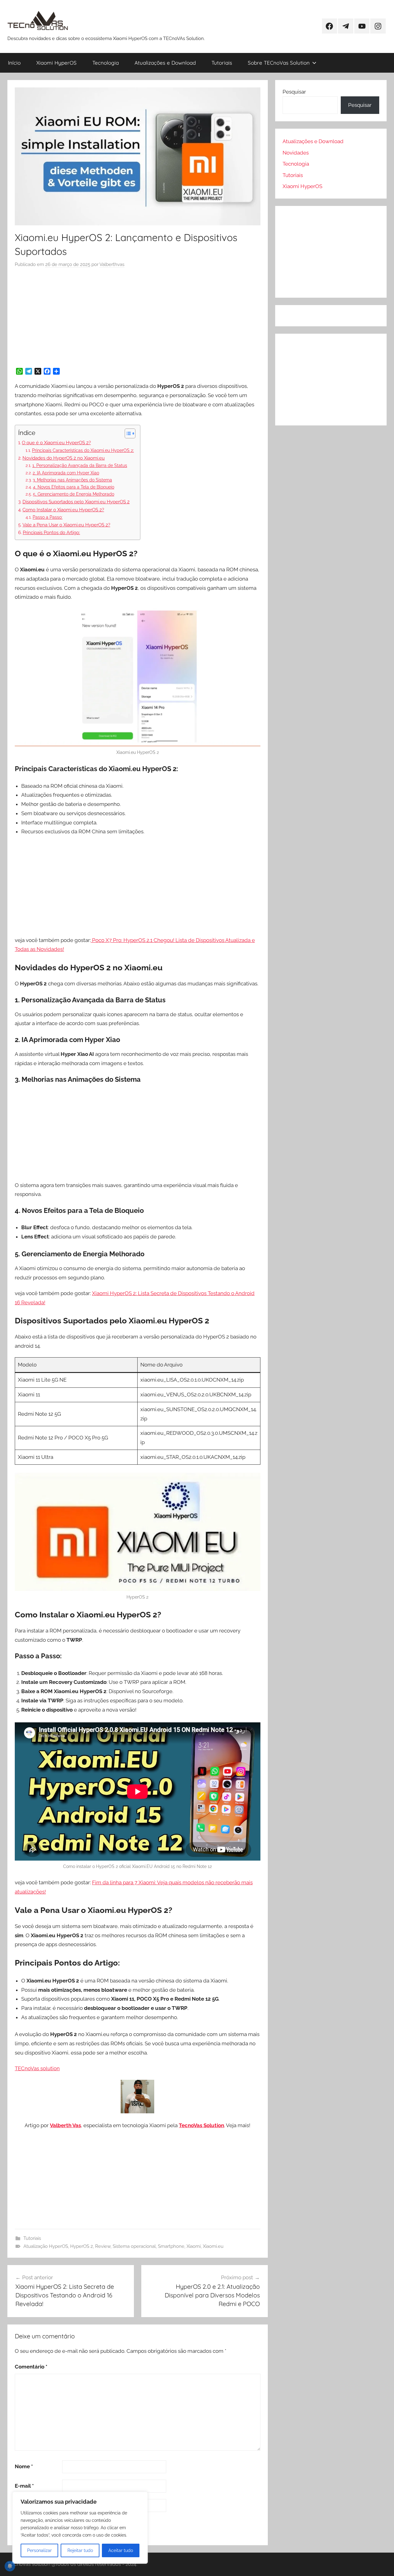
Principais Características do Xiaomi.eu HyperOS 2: (83, 450)
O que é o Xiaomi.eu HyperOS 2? (56, 443)
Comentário (31, 2367)
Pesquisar (294, 92)
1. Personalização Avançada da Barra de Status (80, 465)
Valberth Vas (65, 2125)
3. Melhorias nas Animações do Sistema (72, 480)
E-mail (24, 2486)
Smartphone (171, 2246)
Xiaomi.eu (213, 2246)
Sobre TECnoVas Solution (279, 63)
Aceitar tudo (121, 2550)
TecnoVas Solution (201, 2125)
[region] (80, 2528)
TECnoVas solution (37, 2068)
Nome (24, 2466)
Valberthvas (112, 264)
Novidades (296, 153)
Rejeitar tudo (80, 2550)
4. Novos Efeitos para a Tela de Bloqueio (74, 487)
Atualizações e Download (165, 63)
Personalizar (39, 2550)
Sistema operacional (134, 2246)
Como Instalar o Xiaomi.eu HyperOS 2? (63, 510)
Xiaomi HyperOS (56, 63)
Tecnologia (106, 63)
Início (14, 63)
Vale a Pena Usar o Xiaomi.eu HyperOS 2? (66, 525)
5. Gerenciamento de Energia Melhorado (74, 494)
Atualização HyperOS (46, 2246)
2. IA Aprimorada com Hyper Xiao (66, 473)
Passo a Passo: (48, 517)
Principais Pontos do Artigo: (51, 533)
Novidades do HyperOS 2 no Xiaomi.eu (64, 458)
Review (103, 2246)
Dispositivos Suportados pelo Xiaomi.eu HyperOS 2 (76, 502)
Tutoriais (222, 63)
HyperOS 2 (82, 2246)
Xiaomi (194, 2246)
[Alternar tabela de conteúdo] (127, 433)
